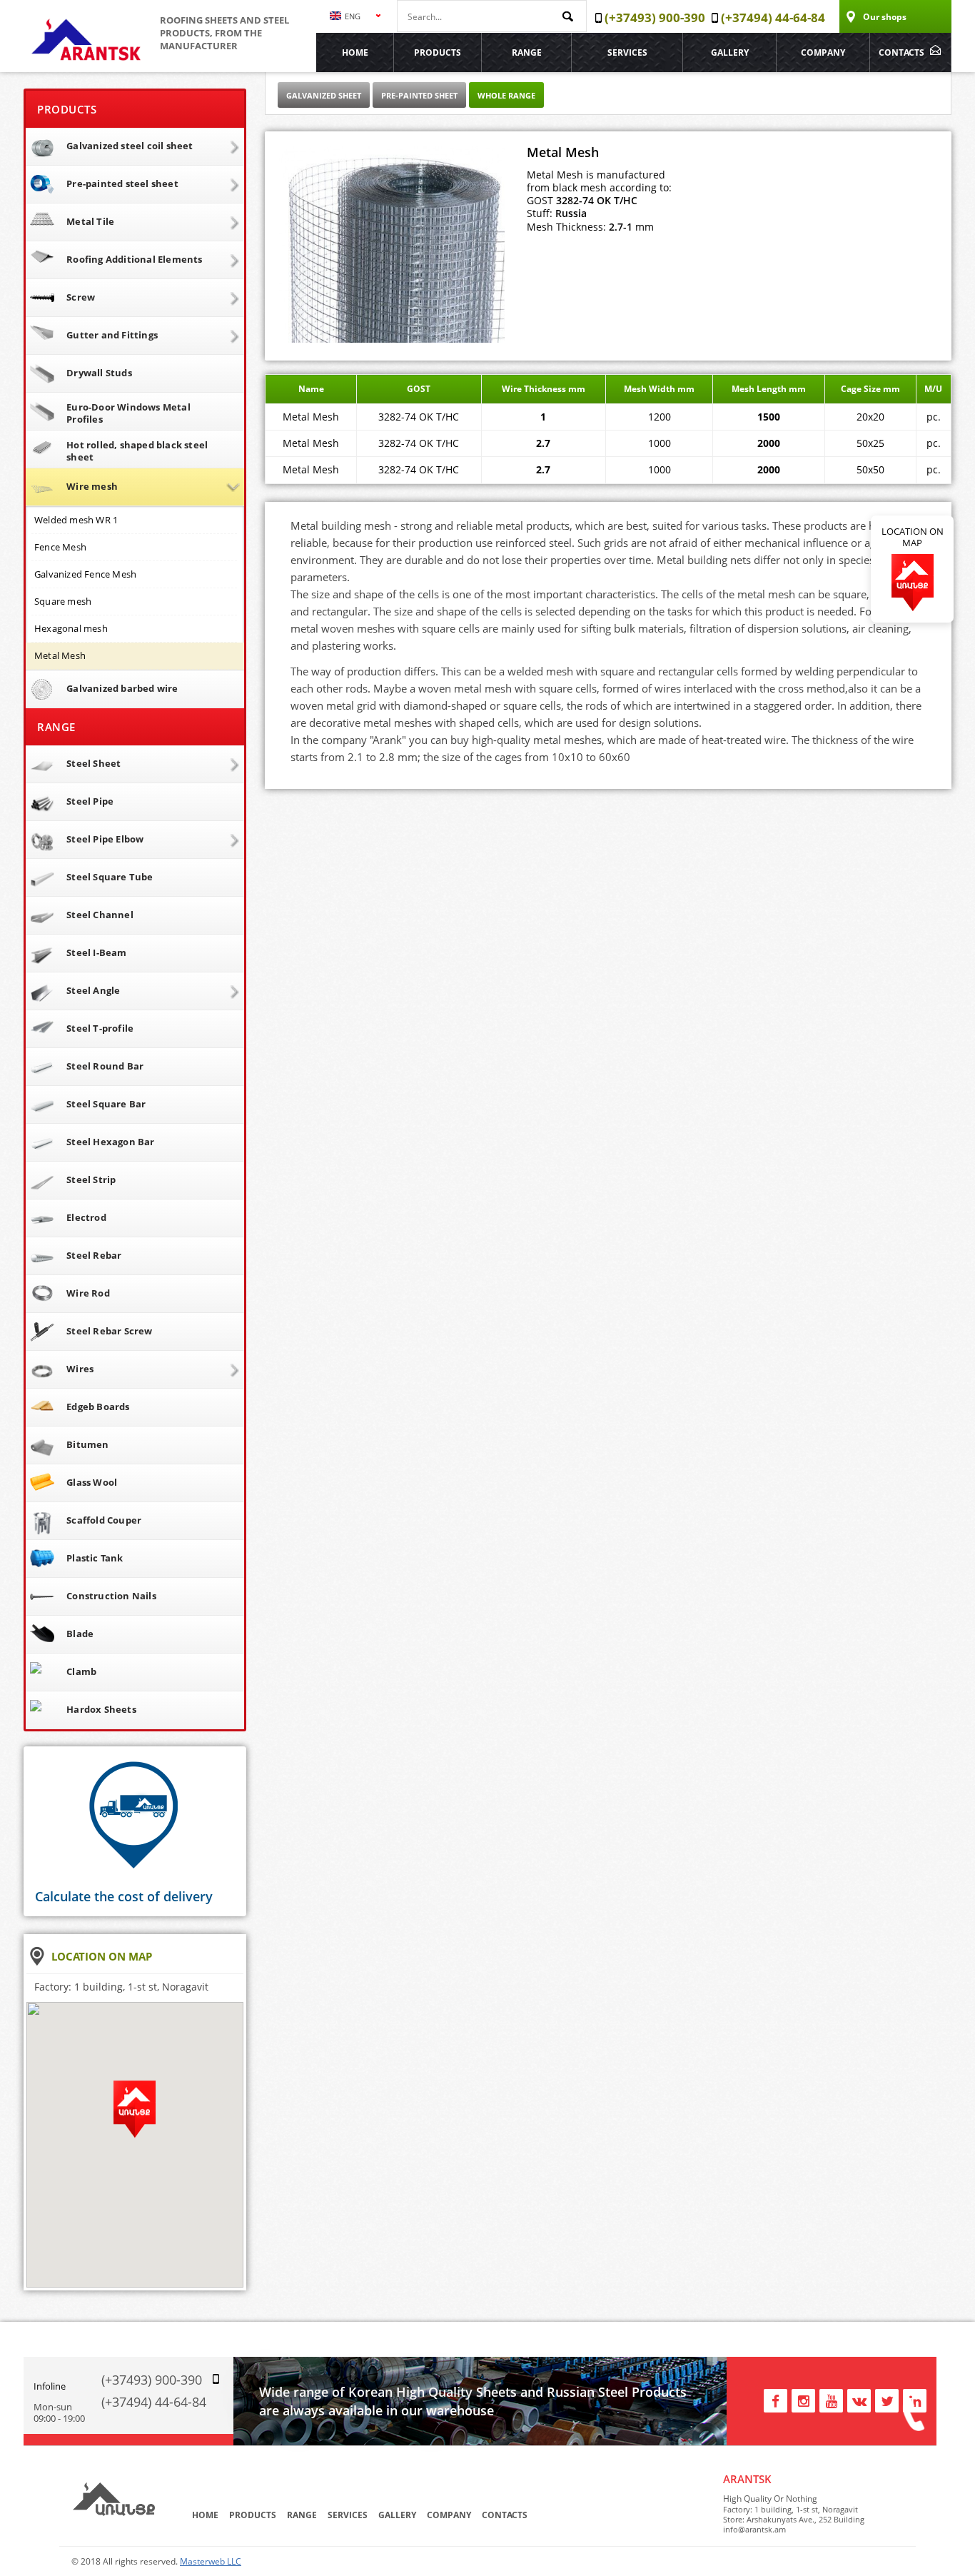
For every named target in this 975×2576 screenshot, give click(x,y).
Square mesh (63, 601)
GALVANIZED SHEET (324, 95)
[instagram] (803, 2399)
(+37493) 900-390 (152, 2380)
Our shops (885, 17)
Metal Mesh (60, 655)
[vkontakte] (859, 2399)
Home (355, 52)
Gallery (730, 52)
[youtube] (831, 2399)
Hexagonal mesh (71, 628)
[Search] (571, 17)
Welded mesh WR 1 (76, 520)
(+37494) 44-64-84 (154, 2402)
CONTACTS (901, 52)
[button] (135, 2116)
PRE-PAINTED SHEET (419, 95)
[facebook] (776, 2399)
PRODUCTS (438, 52)
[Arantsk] (87, 64)
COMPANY (823, 52)
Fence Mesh (60, 547)
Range (527, 52)
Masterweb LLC (211, 2561)
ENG (352, 16)
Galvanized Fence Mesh (85, 574)
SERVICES (627, 52)
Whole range (506, 95)
